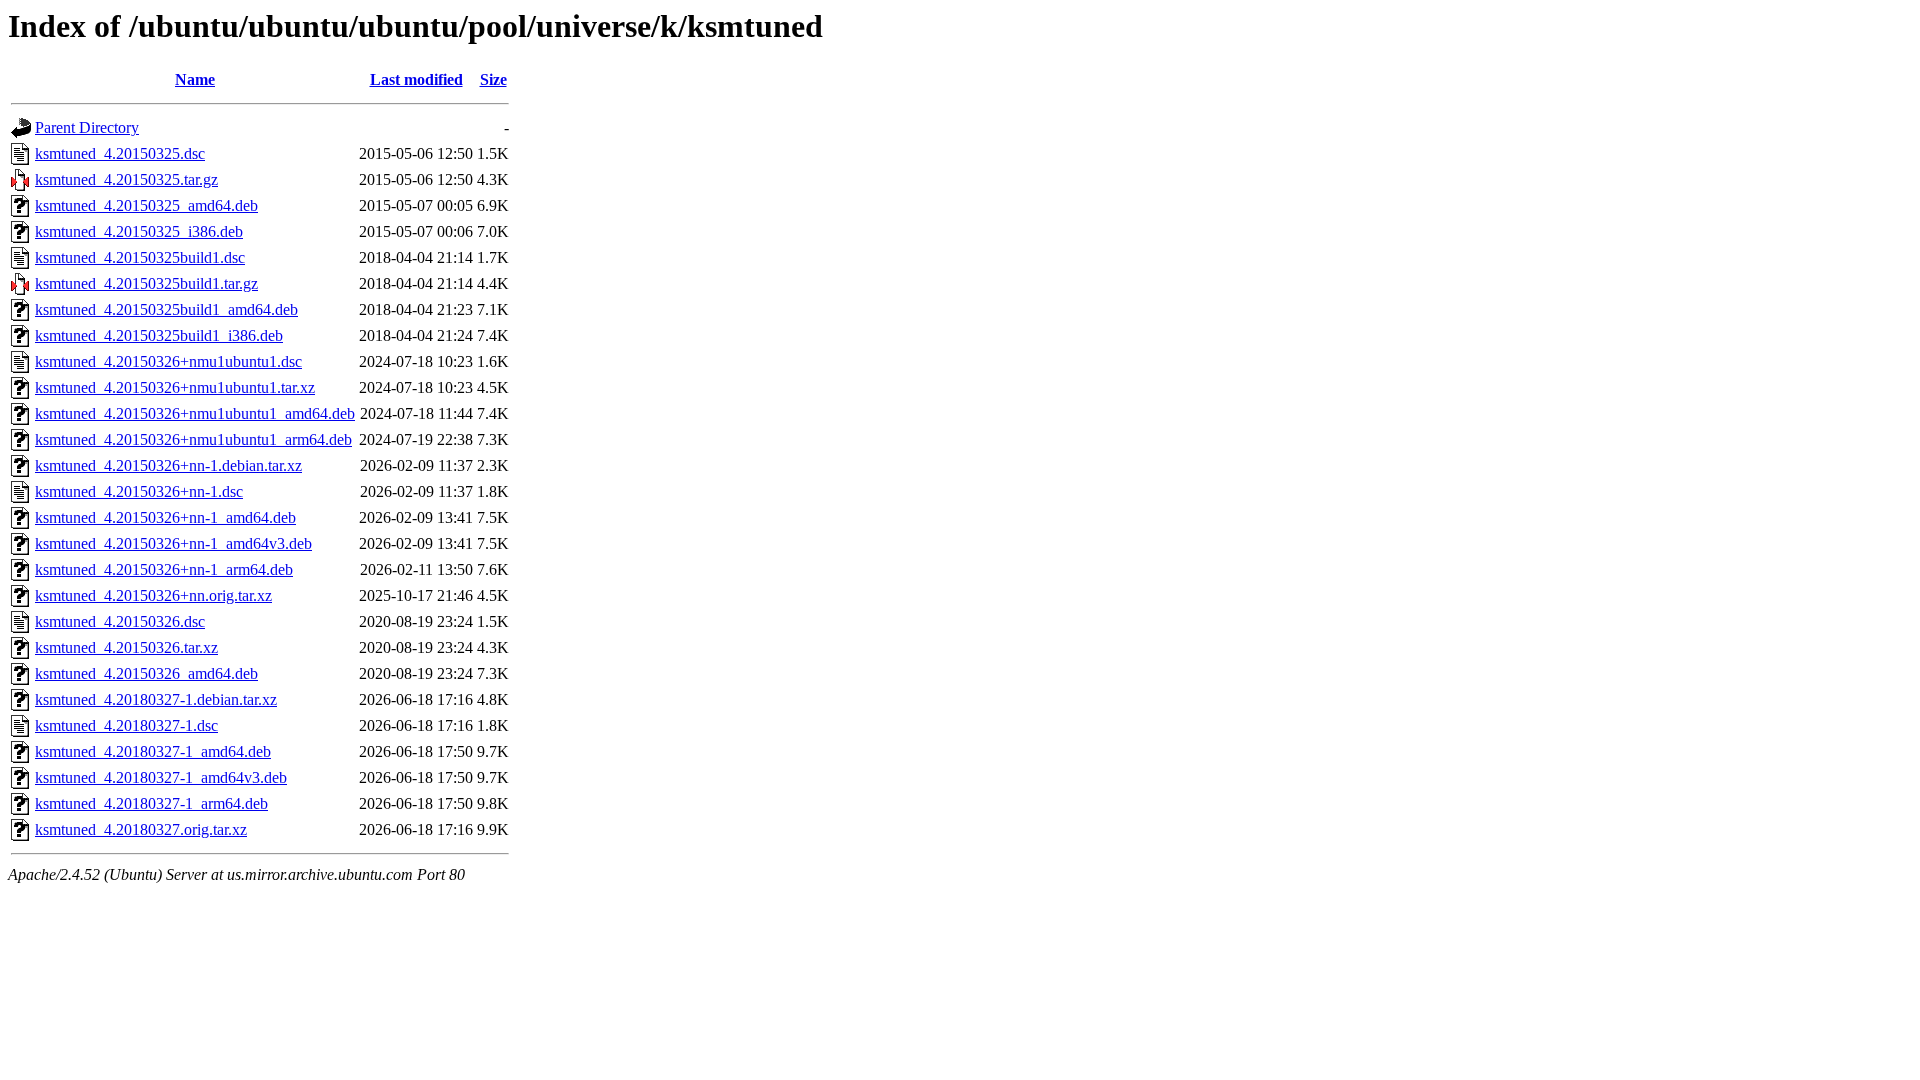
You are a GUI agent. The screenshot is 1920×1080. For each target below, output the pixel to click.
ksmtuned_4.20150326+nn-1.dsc (139, 491)
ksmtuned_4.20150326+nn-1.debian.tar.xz (168, 465)
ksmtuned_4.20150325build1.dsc (140, 257)
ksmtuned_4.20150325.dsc (120, 153)
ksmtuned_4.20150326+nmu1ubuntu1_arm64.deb (193, 439)
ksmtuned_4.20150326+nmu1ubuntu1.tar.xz (175, 387)
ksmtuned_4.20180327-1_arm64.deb (151, 803)
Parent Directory (87, 127)
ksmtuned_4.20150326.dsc (120, 621)
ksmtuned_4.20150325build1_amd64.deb (166, 309)
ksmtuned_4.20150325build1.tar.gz (146, 283)
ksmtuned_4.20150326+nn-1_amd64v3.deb (173, 543)
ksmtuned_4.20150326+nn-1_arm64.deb (164, 569)
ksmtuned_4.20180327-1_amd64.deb (153, 751)
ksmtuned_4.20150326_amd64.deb (146, 673)
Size (493, 79)
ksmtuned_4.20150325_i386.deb (139, 231)
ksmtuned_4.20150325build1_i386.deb (159, 335)
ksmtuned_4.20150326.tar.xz (126, 647)
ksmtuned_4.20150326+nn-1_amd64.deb (165, 517)
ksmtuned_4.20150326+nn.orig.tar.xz (153, 595)
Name (195, 79)
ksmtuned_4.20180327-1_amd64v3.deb (161, 777)
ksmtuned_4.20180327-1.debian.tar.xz (156, 699)
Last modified (416, 79)
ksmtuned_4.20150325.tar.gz (126, 179)
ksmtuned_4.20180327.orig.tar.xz (141, 829)
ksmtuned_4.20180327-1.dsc (126, 725)
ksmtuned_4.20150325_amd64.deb (146, 205)
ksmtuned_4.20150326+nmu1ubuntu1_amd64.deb (195, 413)
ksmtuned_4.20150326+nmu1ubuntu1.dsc (168, 361)
